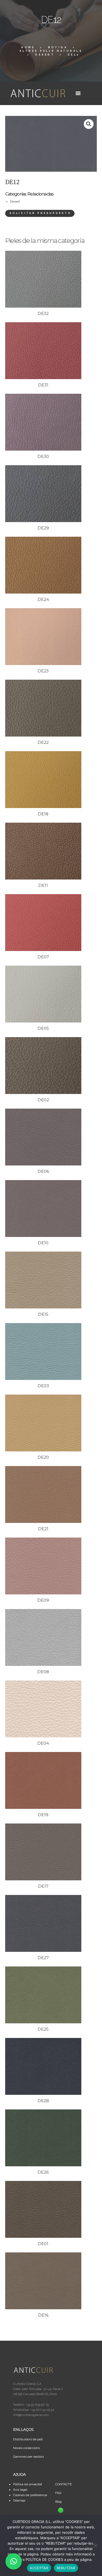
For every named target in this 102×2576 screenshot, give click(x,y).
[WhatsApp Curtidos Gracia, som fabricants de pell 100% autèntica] (61, 2510)
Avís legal (20, 2490)
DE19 (43, 1815)
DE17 (43, 1886)
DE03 (43, 1386)
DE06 (43, 1171)
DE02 (43, 1100)
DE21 (43, 1529)
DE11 (43, 885)
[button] (89, 124)
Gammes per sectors (28, 2457)
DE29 (43, 528)
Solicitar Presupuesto (41, 213)
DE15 (43, 1314)
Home (28, 47)
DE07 (43, 957)
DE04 (43, 1743)
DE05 (43, 1028)
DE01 (43, 2244)
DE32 (43, 313)
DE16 (43, 2315)
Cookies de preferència (30, 2495)
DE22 (43, 742)
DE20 (43, 1457)
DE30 (43, 456)
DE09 (43, 1600)
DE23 (43, 671)
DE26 (43, 2172)
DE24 (43, 599)
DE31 (43, 385)
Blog (58, 2502)
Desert (45, 55)
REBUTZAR (66, 2568)
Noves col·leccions (26, 2448)
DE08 (43, 1672)
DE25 (43, 2029)
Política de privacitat (28, 2484)
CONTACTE (64, 2484)
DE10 (43, 1243)
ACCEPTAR (39, 2568)
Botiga (58, 47)
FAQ (58, 2493)
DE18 (43, 814)
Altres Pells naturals (51, 51)
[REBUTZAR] (95, 2545)
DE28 (43, 2101)
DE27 (43, 1958)
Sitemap (19, 2500)
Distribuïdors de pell (28, 2439)
